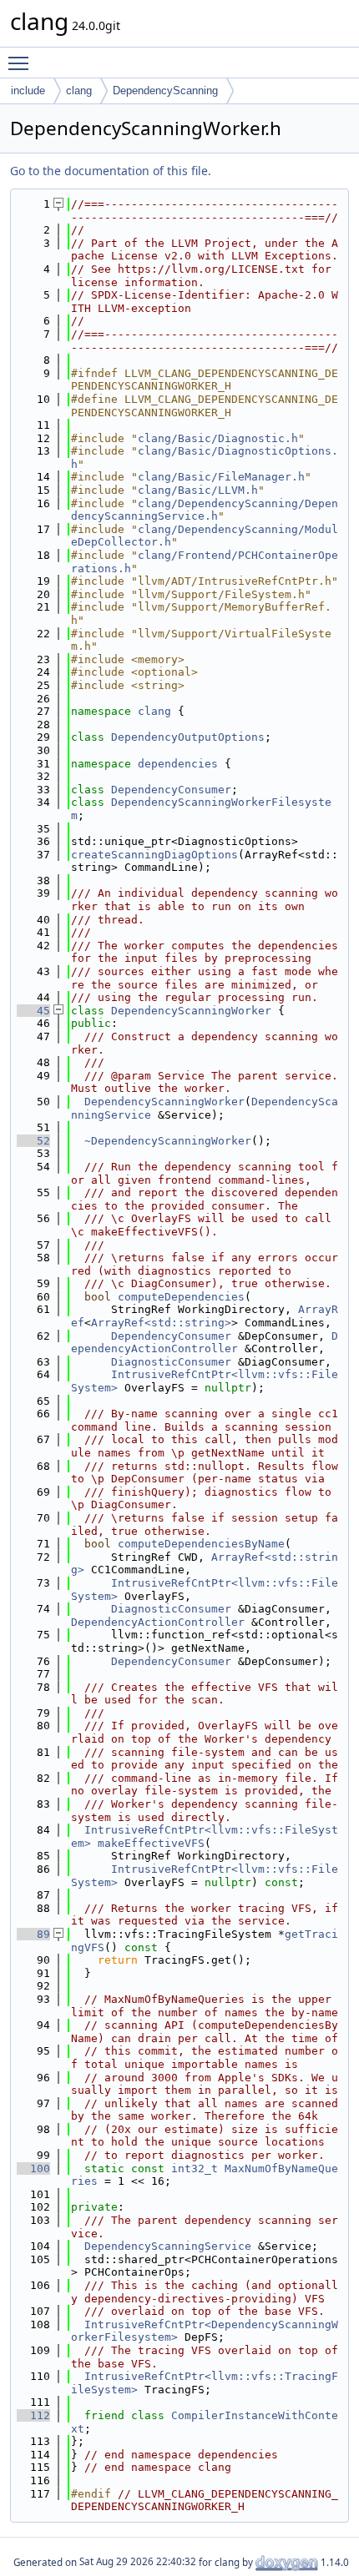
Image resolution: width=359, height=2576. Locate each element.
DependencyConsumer (171, 790)
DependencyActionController (205, 1343)
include (28, 91)
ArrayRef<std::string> (161, 1323)
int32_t (195, 2168)
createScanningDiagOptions (154, 855)
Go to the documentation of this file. (111, 171)
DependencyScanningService (168, 2246)
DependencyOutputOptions (188, 737)
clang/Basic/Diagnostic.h (218, 438)
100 (33, 2168)
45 (33, 1011)
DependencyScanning (165, 91)
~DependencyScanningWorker (168, 1141)
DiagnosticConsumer (171, 1362)
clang (79, 91)
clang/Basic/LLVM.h (198, 490)
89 (33, 1934)
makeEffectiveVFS (151, 1843)
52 (33, 1141)
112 (33, 2415)
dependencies (178, 764)
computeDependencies (181, 1297)
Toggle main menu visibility (22, 63)
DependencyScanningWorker (191, 1011)
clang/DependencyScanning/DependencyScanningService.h (205, 510)
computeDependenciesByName (201, 1544)
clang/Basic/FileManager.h (221, 477)
